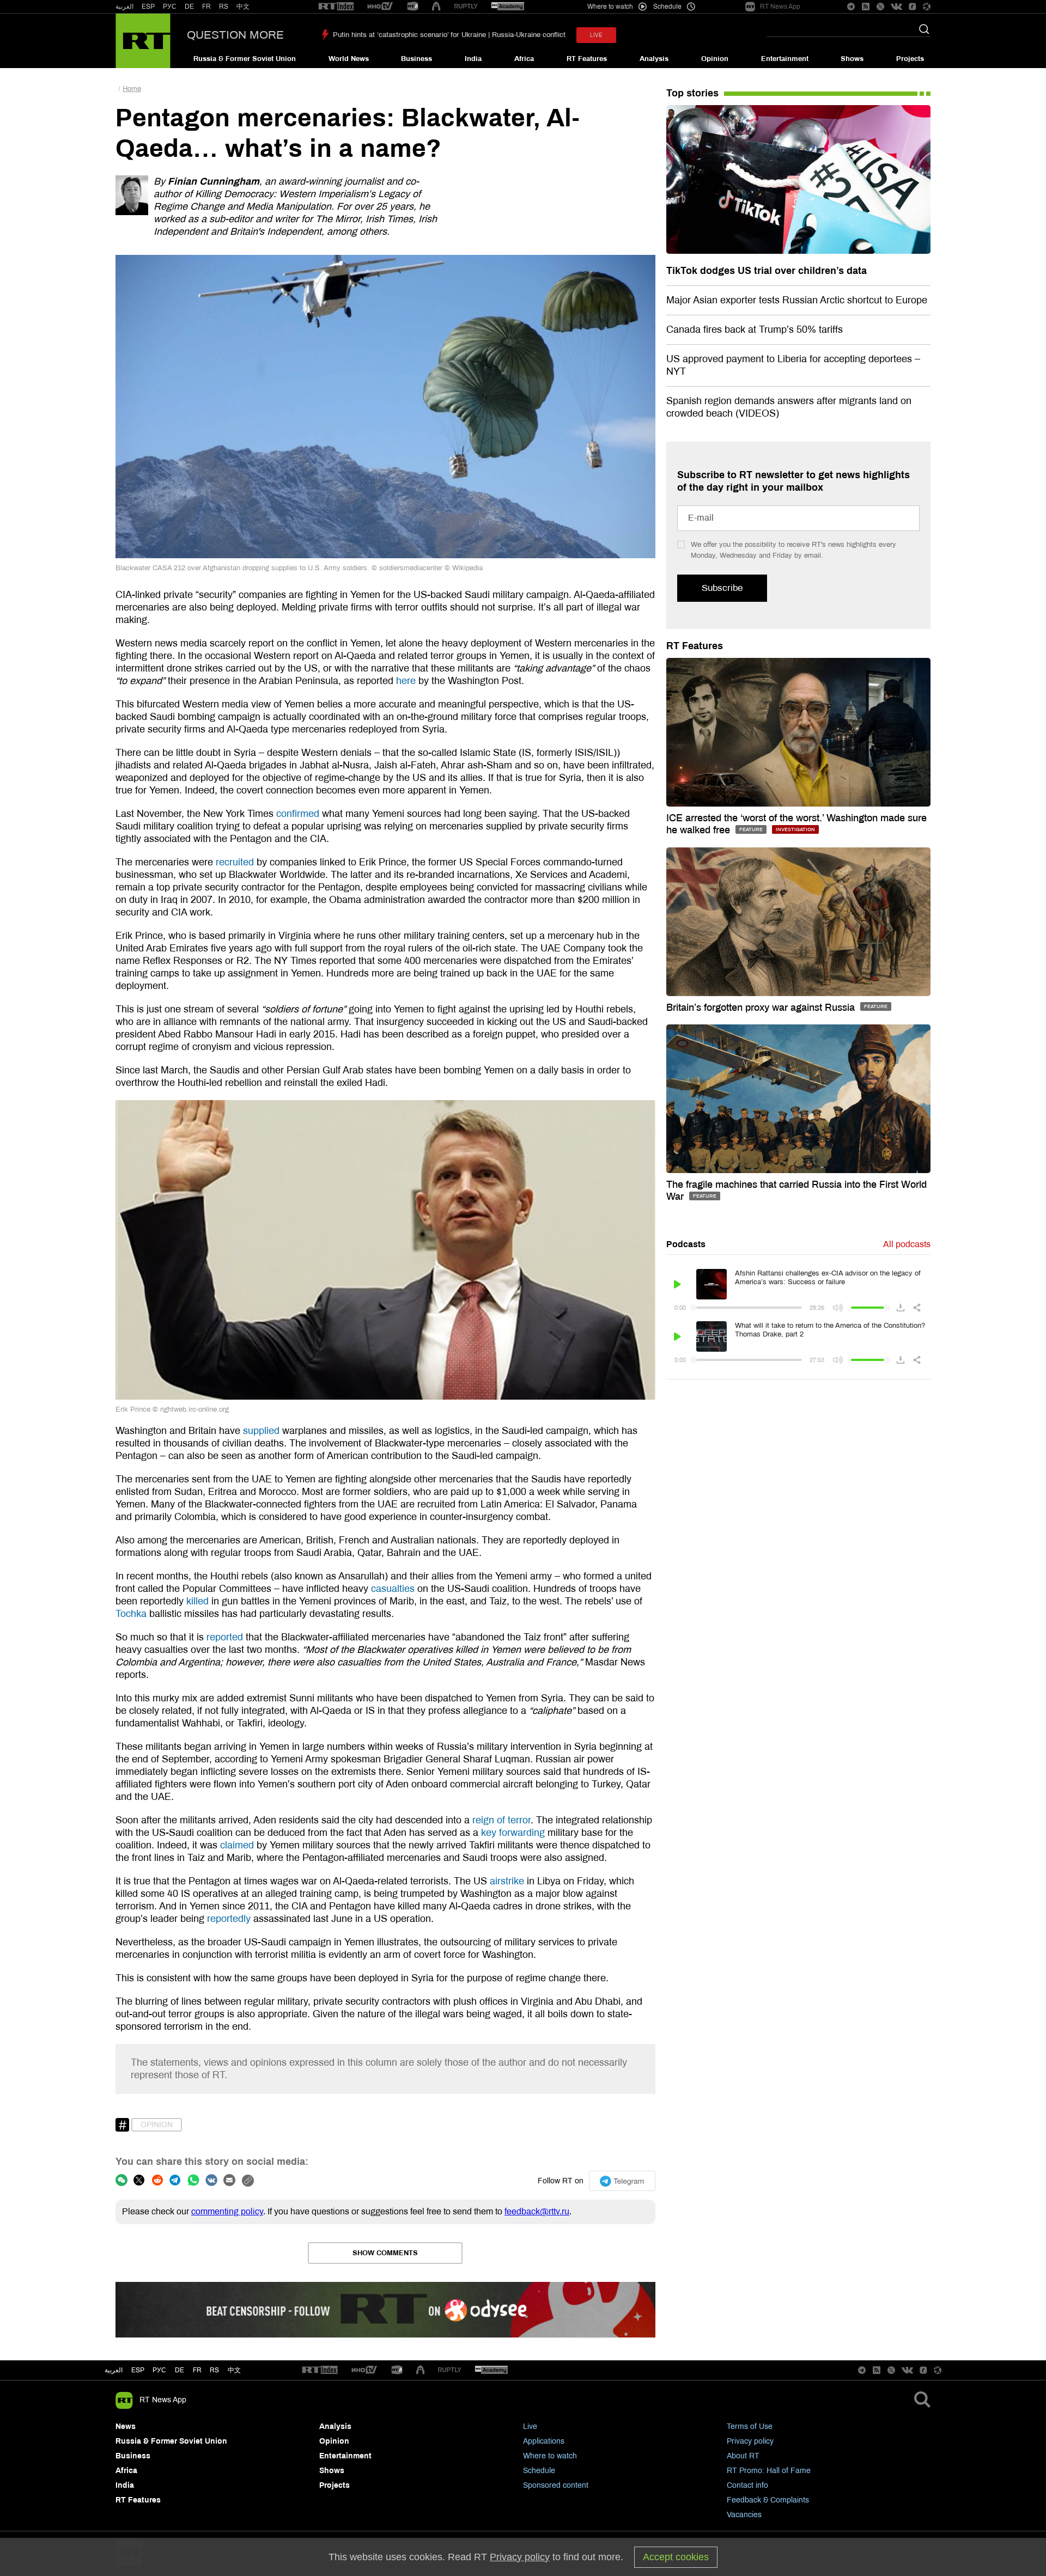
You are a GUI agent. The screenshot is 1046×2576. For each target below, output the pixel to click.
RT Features (587, 59)
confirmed (298, 814)
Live (530, 2427)
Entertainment (785, 59)
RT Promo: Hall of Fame (769, 2471)
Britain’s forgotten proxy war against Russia (762, 1008)
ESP (148, 7)
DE (189, 7)
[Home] (143, 41)
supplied (261, 1431)
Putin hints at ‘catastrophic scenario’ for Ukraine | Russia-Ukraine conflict (449, 35)
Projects (910, 59)
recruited (235, 862)
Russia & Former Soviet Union (245, 59)
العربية (124, 7)
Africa (524, 59)
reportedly (229, 1919)
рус (159, 2370)
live (596, 35)
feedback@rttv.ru (537, 2211)
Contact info (747, 2485)
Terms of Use (750, 2427)
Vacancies (744, 2515)
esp (138, 2370)
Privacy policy (750, 2441)
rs (214, 2370)
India (473, 59)
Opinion (715, 59)
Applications (544, 2441)
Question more (235, 35)
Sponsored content (556, 2485)
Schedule (539, 2471)
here (406, 681)
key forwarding (513, 1833)
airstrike (507, 1881)
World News (349, 59)
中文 (243, 7)
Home (132, 89)
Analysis (654, 59)
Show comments (385, 2253)
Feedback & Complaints (768, 2500)
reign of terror (501, 1820)
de (180, 2370)
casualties (393, 1589)
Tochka (131, 1614)
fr (197, 2370)
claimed (237, 1845)
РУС (170, 7)
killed (197, 1601)
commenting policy (227, 2211)
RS (224, 7)
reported (225, 1637)
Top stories (692, 93)
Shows (852, 59)
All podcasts (907, 1244)
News (126, 2427)
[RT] (336, 7)
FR (206, 7)
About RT (743, 2456)
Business (416, 59)
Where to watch (550, 2456)
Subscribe (722, 588)
